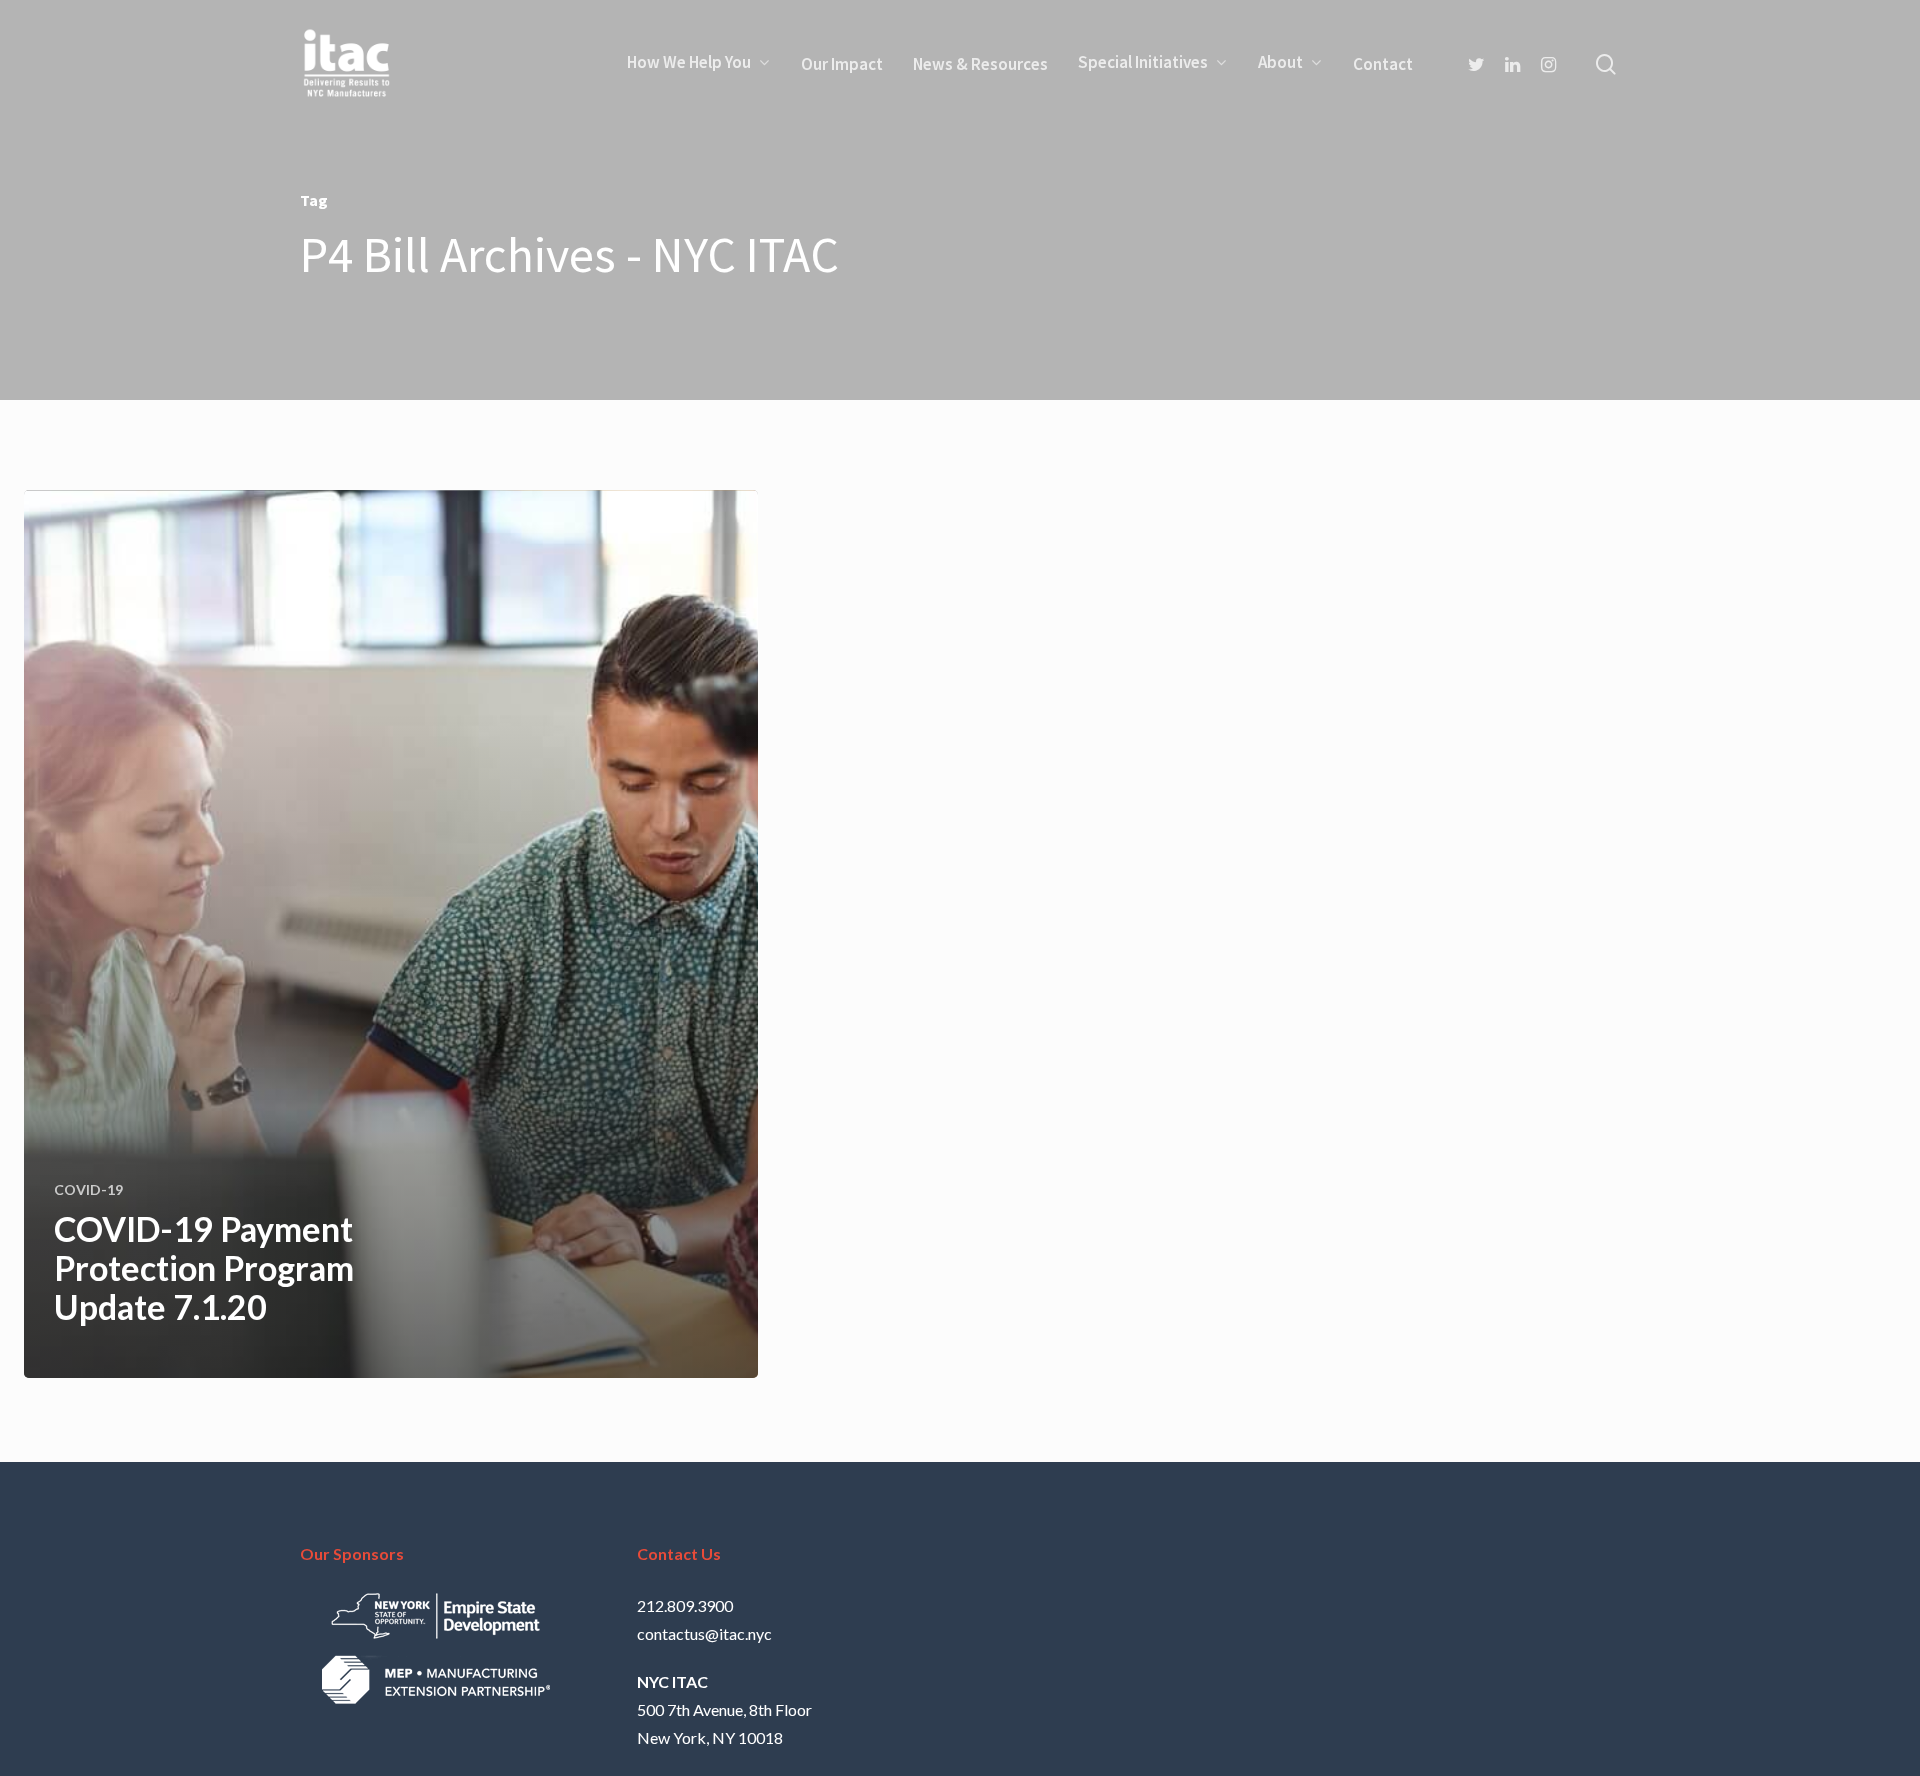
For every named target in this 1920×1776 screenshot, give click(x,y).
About (1280, 63)
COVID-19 (88, 1189)
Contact (1383, 64)
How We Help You (689, 63)
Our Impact (842, 64)
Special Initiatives (1143, 63)
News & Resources (980, 64)
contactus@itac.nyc (704, 1633)
